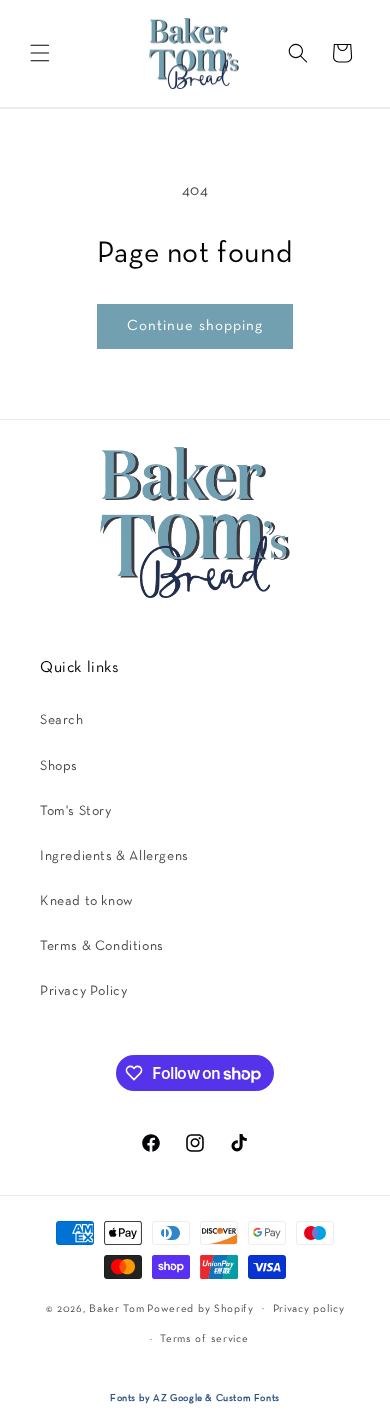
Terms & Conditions (102, 946)
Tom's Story (76, 811)
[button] (40, 53)
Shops (59, 766)
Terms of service (204, 1339)
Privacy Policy (83, 991)
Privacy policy (309, 1309)
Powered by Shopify (200, 1308)
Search (62, 720)
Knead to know (87, 901)
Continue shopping (195, 326)
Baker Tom (116, 1308)
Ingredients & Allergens (114, 856)
